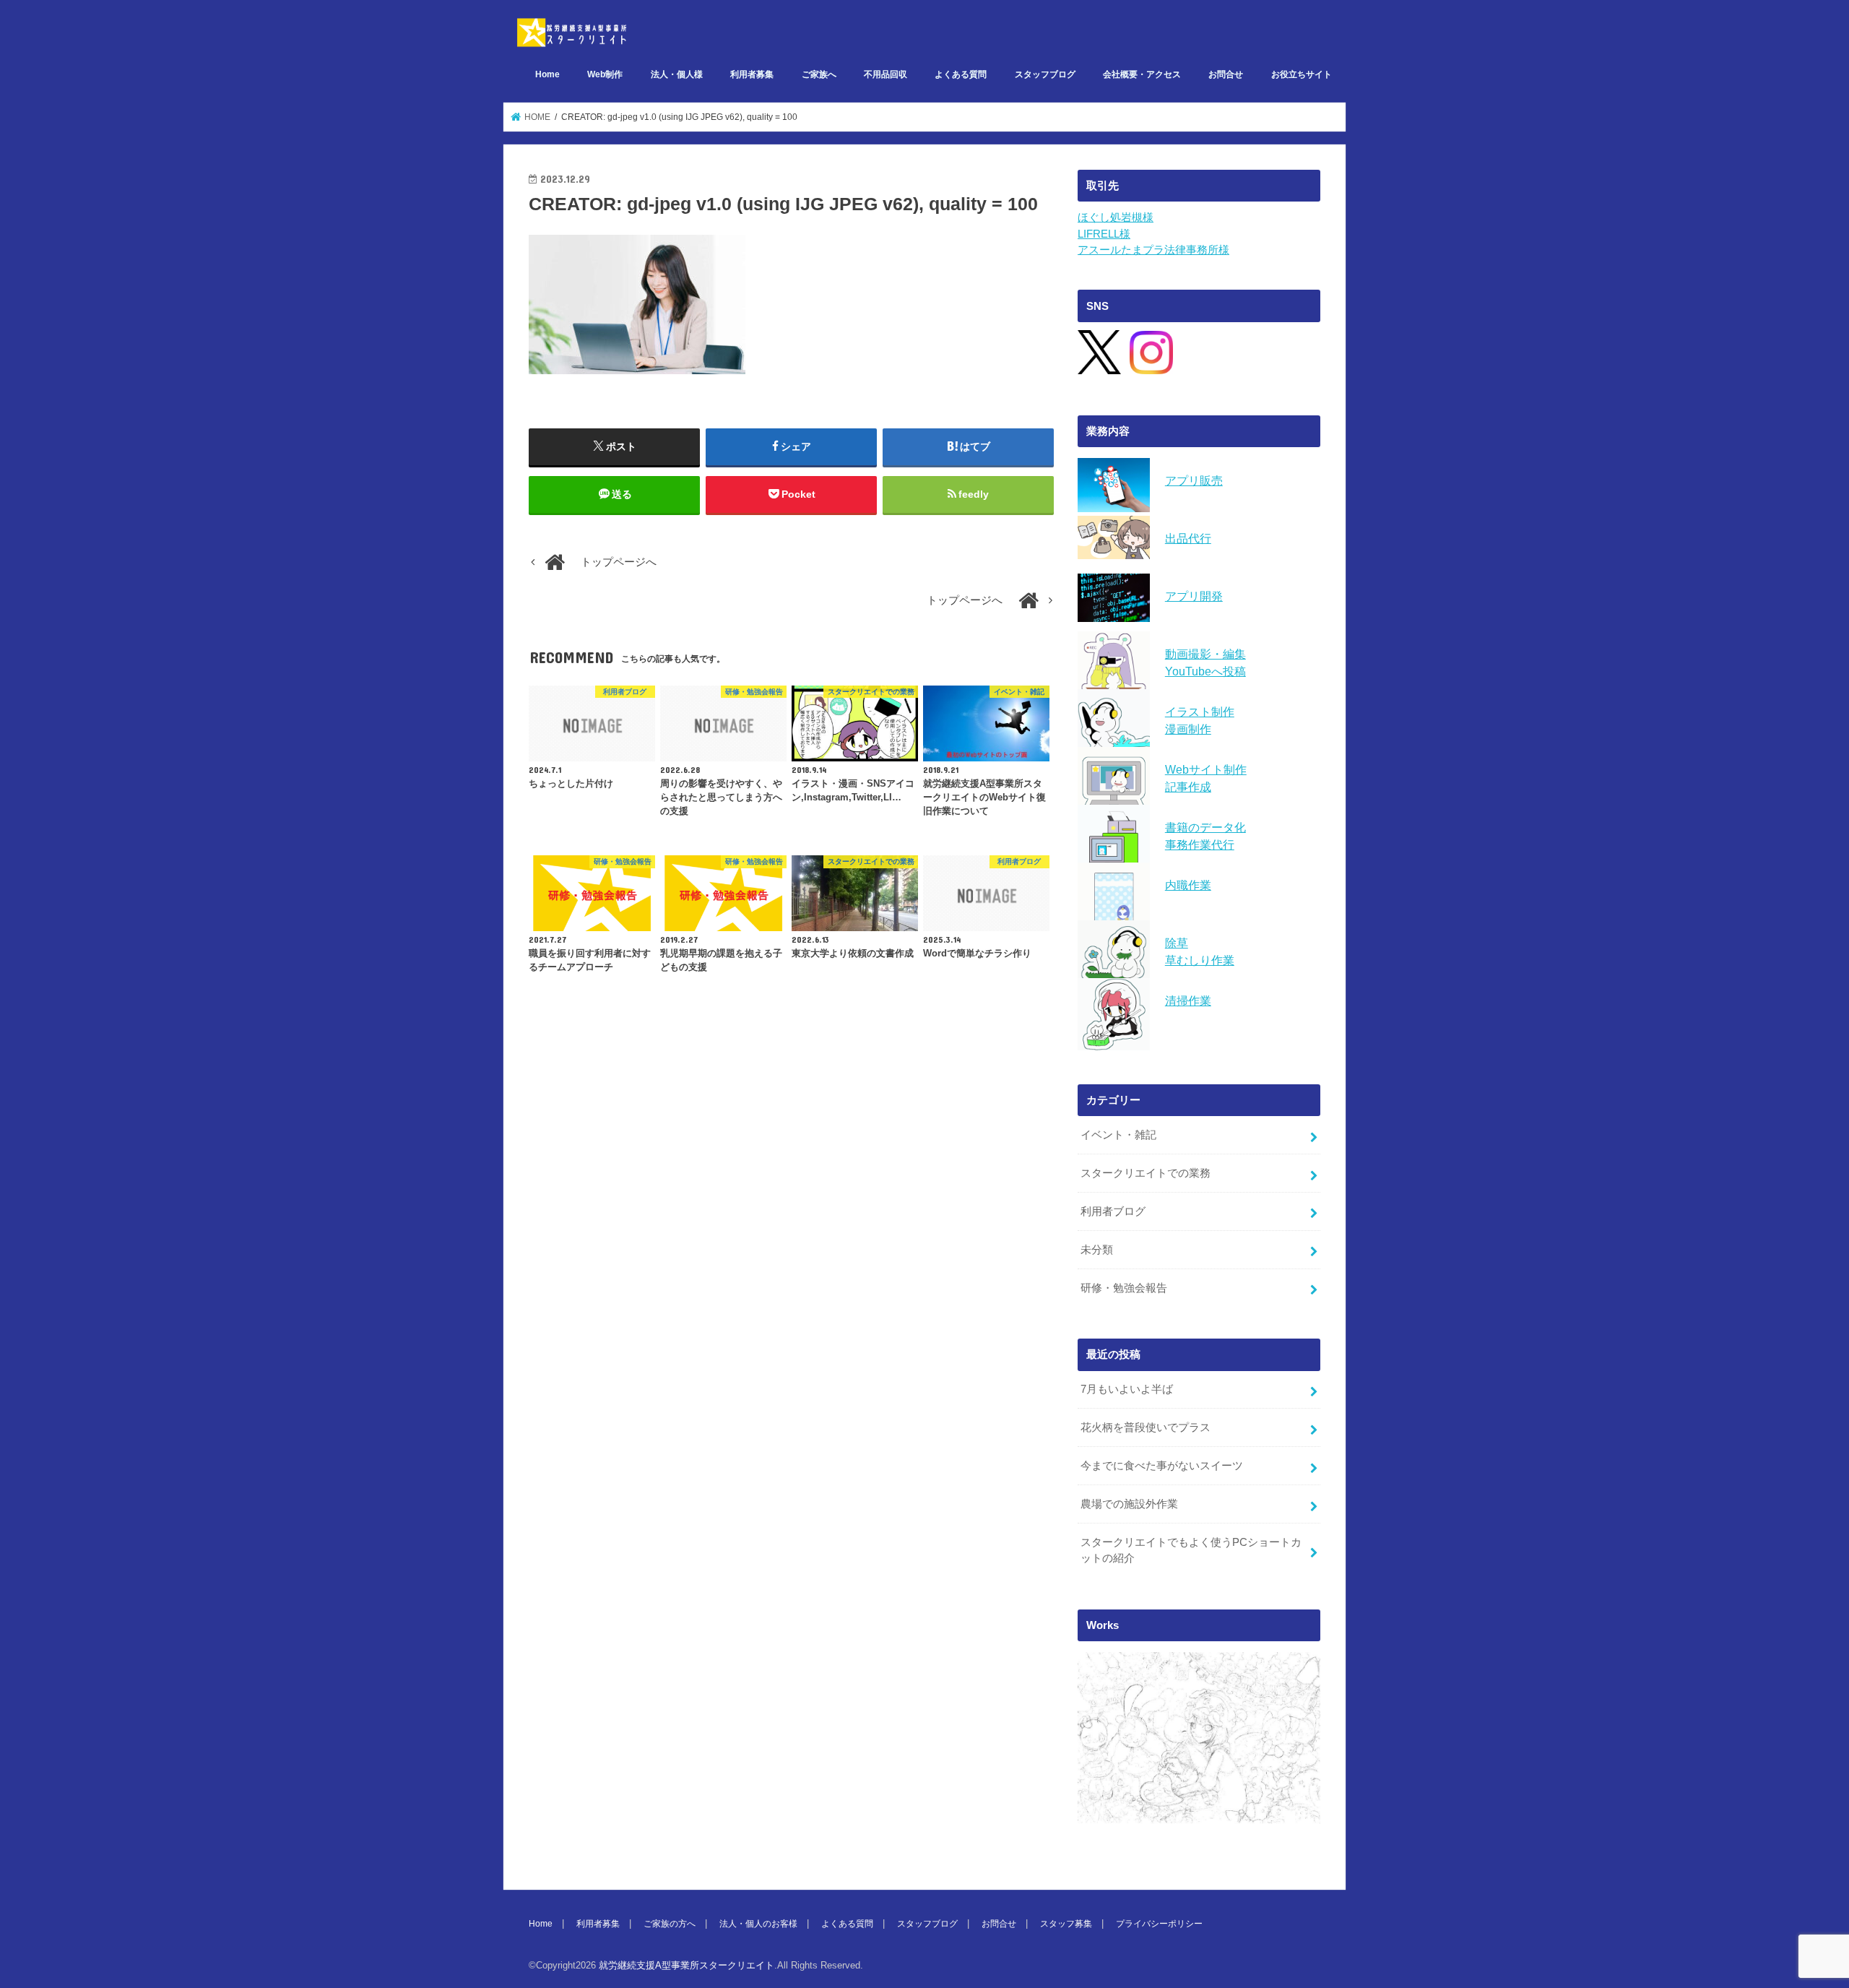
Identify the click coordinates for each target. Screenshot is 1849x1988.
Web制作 (605, 74)
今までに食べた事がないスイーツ (1162, 1466)
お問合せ (1226, 74)
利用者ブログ (1113, 1211)
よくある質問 (961, 74)
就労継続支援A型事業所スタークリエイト (687, 1965)
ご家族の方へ (670, 1924)
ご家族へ (819, 74)
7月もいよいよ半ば (1127, 1389)
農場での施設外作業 (1129, 1504)
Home (547, 74)
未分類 (1097, 1250)
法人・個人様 (677, 74)
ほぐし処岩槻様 (1116, 217)
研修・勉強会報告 (1124, 1288)
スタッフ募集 (1066, 1924)
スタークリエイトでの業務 (1146, 1173)
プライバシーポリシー (1159, 1924)
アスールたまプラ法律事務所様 (1153, 250)
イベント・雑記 (1118, 1135)
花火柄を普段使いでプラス (1146, 1427)
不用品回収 (885, 74)
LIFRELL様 (1104, 234)
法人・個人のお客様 (758, 1924)
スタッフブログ (1045, 74)
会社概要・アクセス (1142, 74)
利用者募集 (752, 74)
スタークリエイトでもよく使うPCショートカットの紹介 (1191, 1550)
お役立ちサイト (1302, 74)
